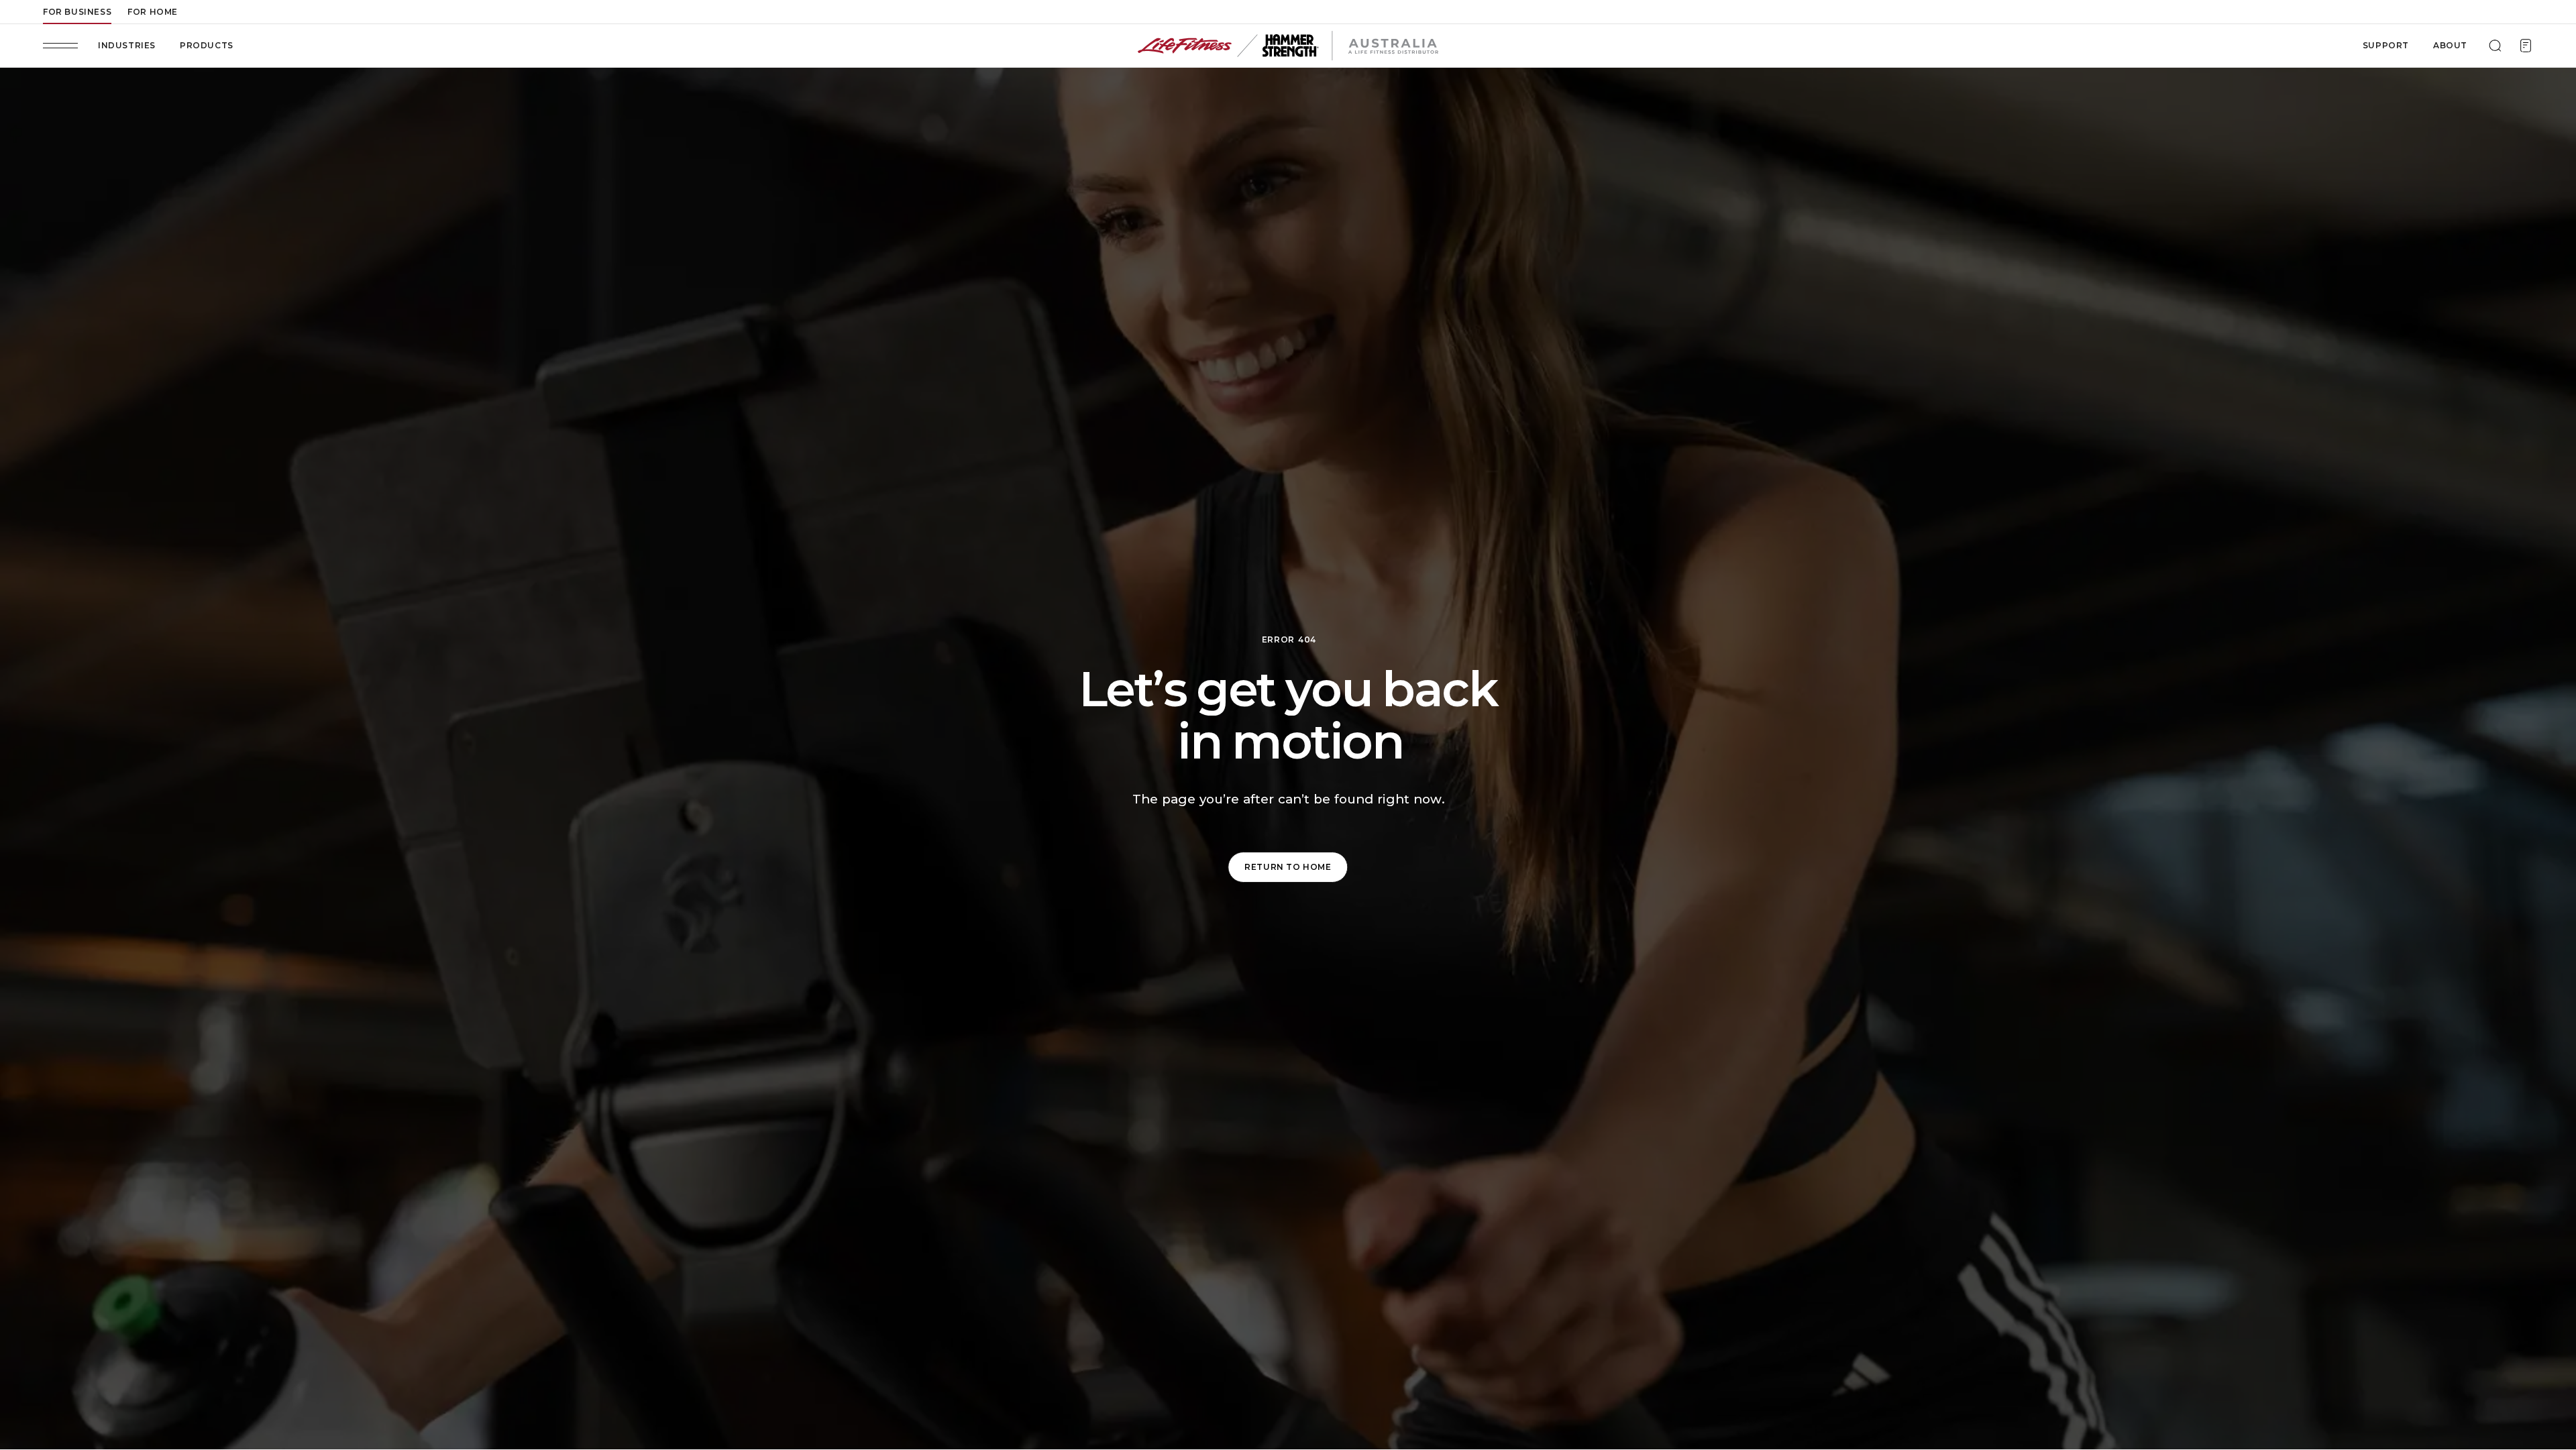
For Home (153, 12)
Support (2386, 45)
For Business (77, 12)
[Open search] (2495, 46)
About (2450, 45)
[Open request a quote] (2526, 46)
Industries (127, 45)
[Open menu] (60, 46)
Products (207, 45)
